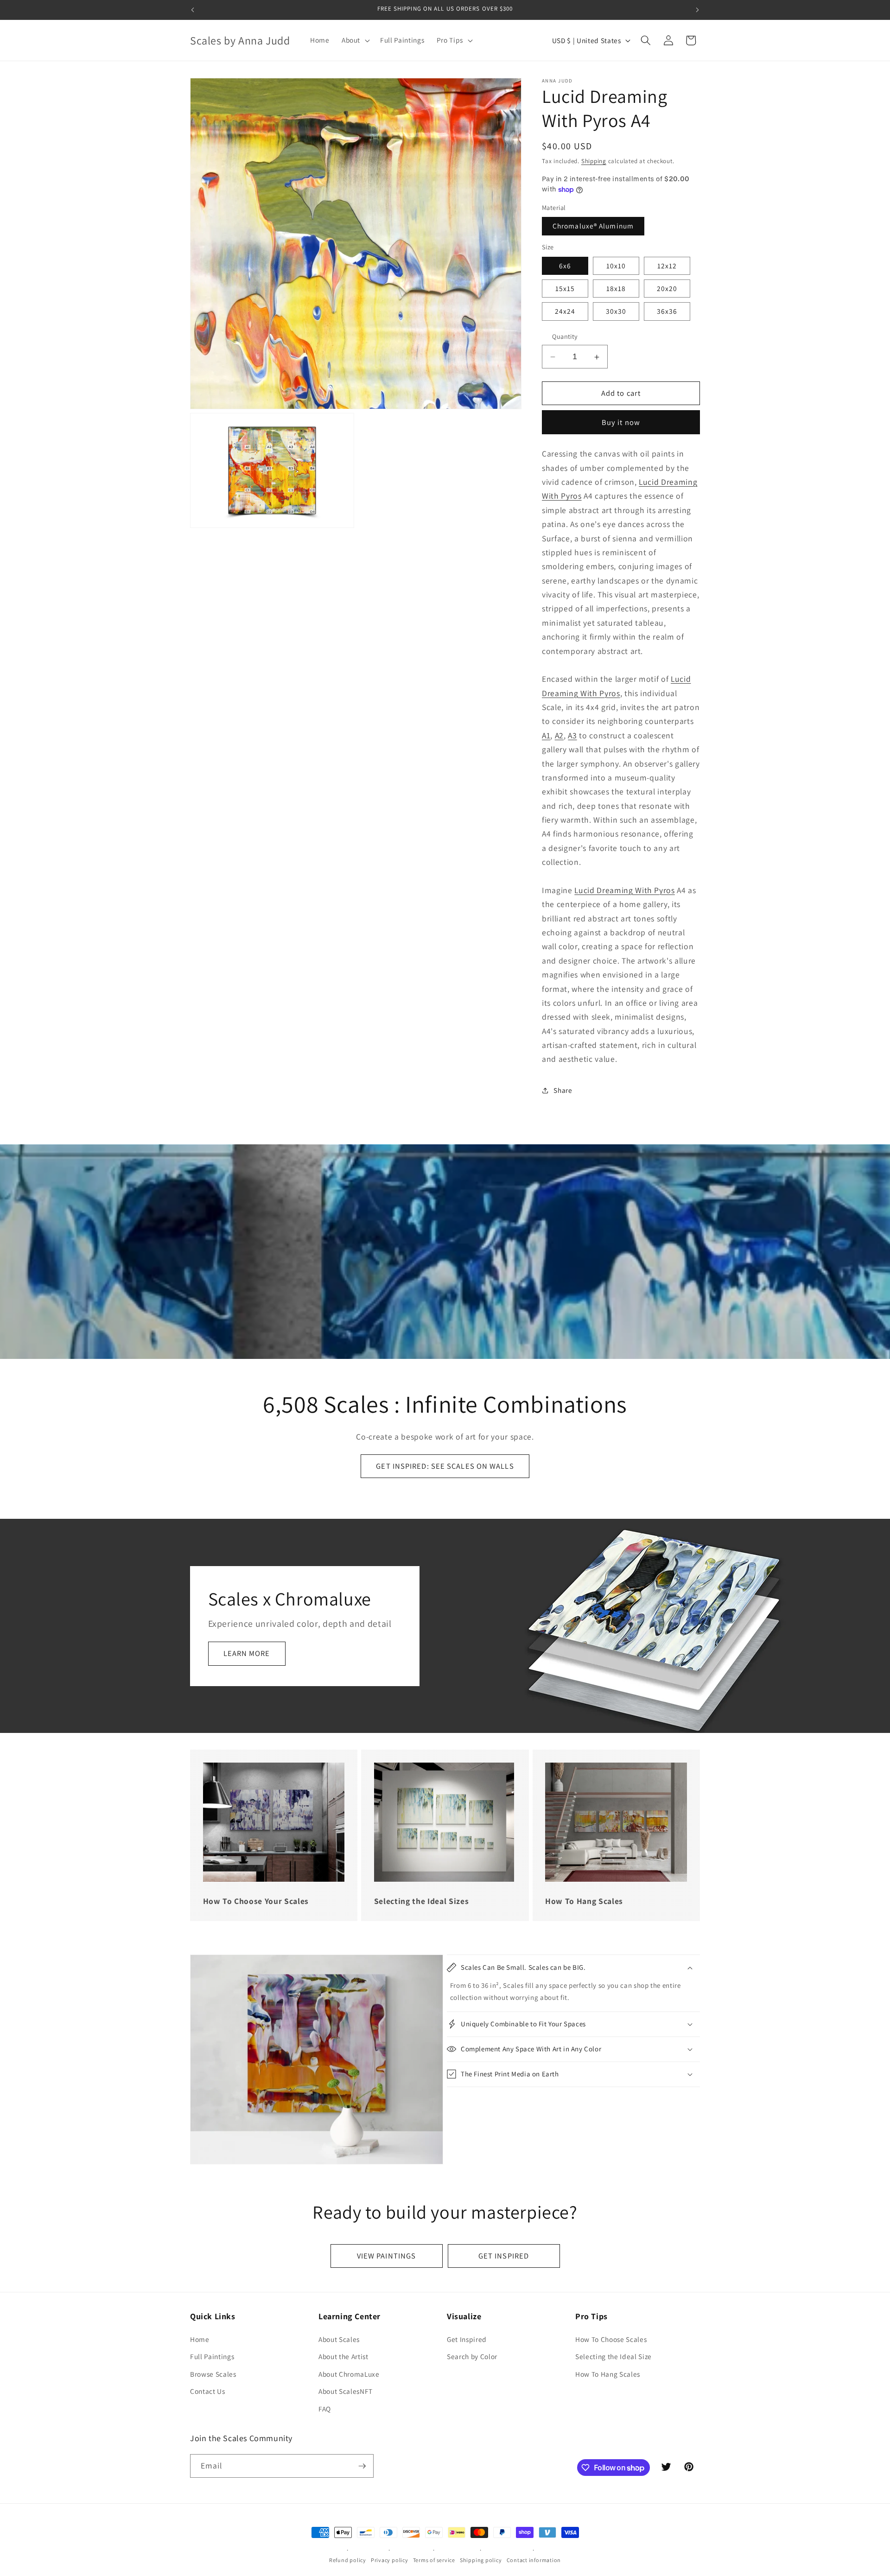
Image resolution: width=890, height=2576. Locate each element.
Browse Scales (213, 2374)
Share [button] (563, 1091)
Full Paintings (212, 2356)
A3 (572, 735)
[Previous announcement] (193, 10)
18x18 (616, 289)
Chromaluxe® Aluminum (593, 226)
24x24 (565, 311)
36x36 (667, 311)
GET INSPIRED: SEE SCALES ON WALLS (445, 1466)
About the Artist (343, 2356)
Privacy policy (390, 2560)
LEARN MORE (247, 1653)
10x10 (616, 266)
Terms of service (434, 2560)
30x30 (616, 311)
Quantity (565, 337)
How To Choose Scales (611, 2339)
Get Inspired (467, 2339)
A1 (546, 735)
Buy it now (621, 422)
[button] (355, 40)
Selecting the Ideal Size (613, 2356)
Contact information (534, 2560)
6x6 (565, 266)
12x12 (667, 266)
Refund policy (348, 2560)
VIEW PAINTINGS (386, 2256)
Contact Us (208, 2391)
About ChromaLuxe (349, 2374)
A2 (559, 735)
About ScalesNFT (346, 2391)
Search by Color (472, 2356)
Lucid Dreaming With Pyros (625, 890)
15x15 (565, 289)
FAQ (325, 2409)
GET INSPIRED (504, 2256)
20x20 (667, 289)
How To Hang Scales (608, 2374)
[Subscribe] (362, 2466)
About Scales (339, 2339)
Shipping (594, 161)
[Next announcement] (698, 10)
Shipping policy (481, 2560)
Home (200, 2339)
